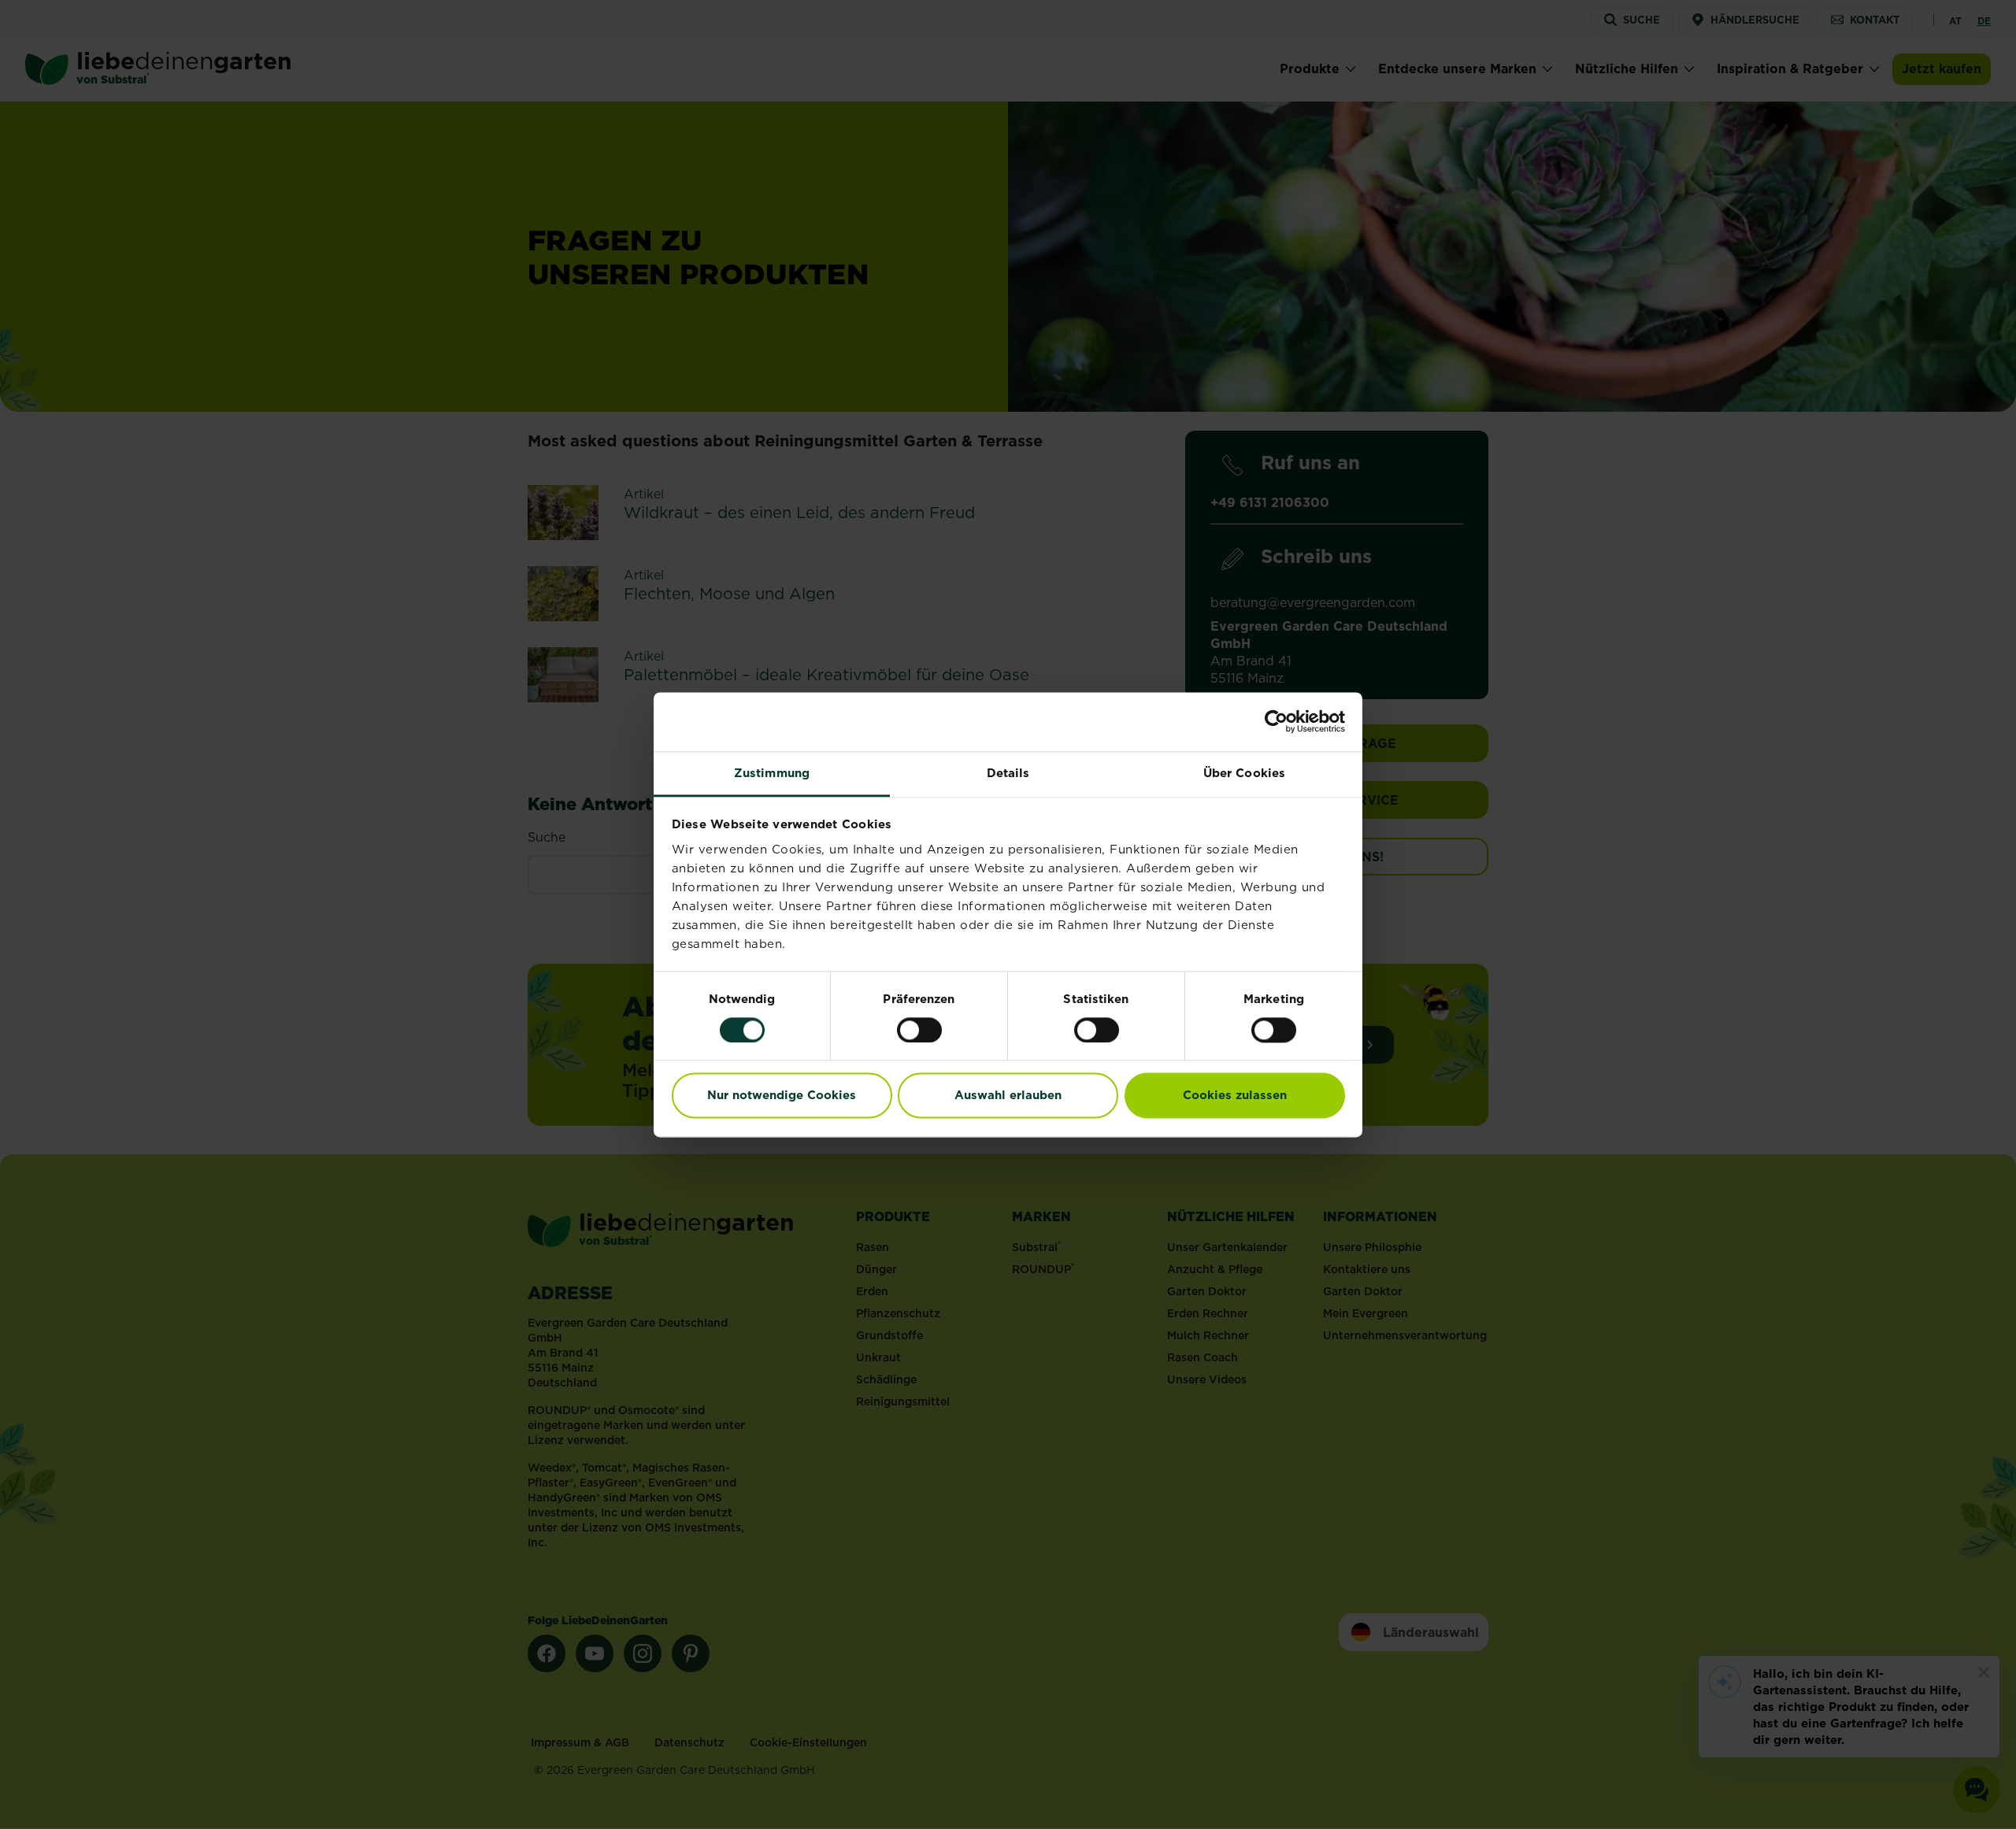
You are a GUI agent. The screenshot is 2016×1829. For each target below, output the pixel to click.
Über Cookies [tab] (1244, 773)
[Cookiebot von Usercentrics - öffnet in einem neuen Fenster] (1276, 721)
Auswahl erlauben (1008, 1096)
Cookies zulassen (1235, 1096)
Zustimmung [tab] (772, 773)
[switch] (919, 1030)
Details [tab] (1008, 773)
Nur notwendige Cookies (782, 1096)
